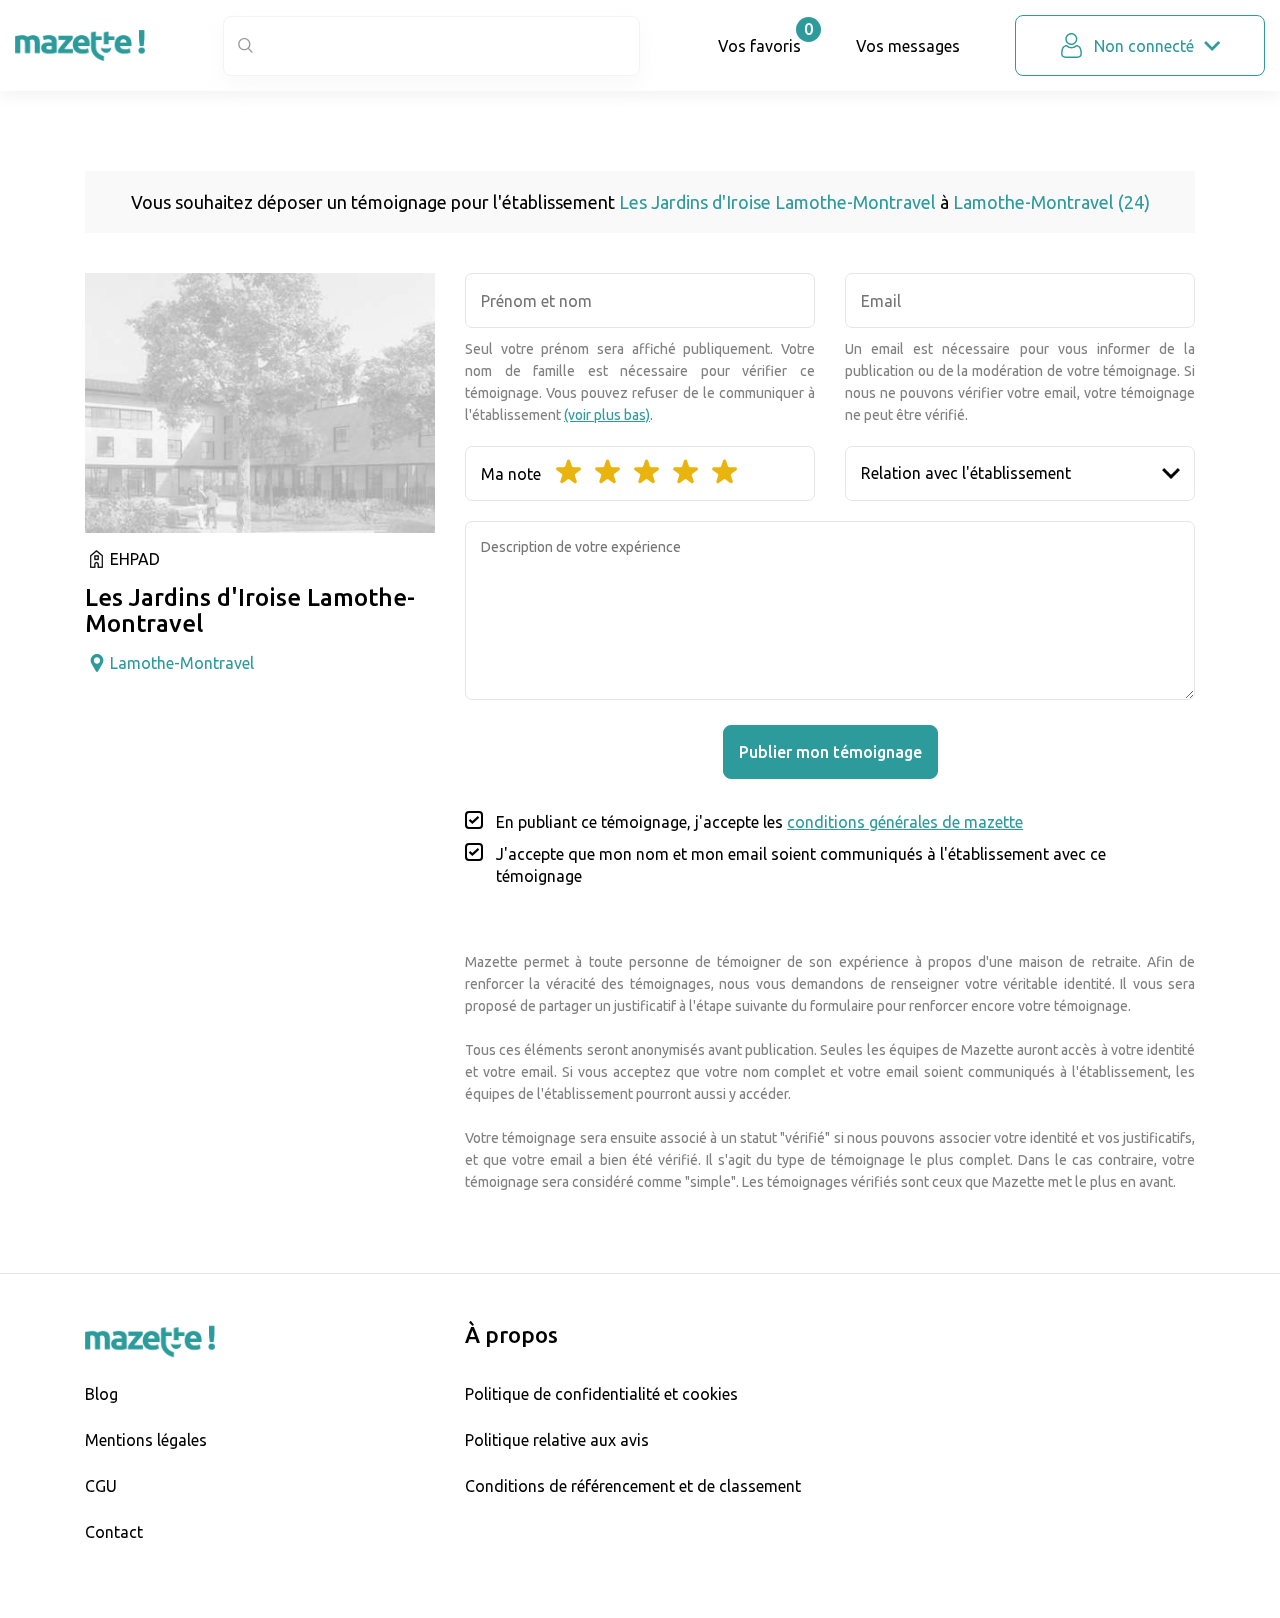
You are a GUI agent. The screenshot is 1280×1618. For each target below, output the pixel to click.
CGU (101, 1486)
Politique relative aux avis (557, 1440)
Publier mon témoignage (830, 752)
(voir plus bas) (607, 415)
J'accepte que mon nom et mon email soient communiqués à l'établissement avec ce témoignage (801, 865)
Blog (101, 1394)
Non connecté (1144, 46)
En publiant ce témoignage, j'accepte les (759, 822)
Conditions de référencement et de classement (633, 1486)
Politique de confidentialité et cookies (601, 1394)
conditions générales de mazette (905, 822)
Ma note (511, 474)
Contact (114, 1532)
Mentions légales (146, 1440)
